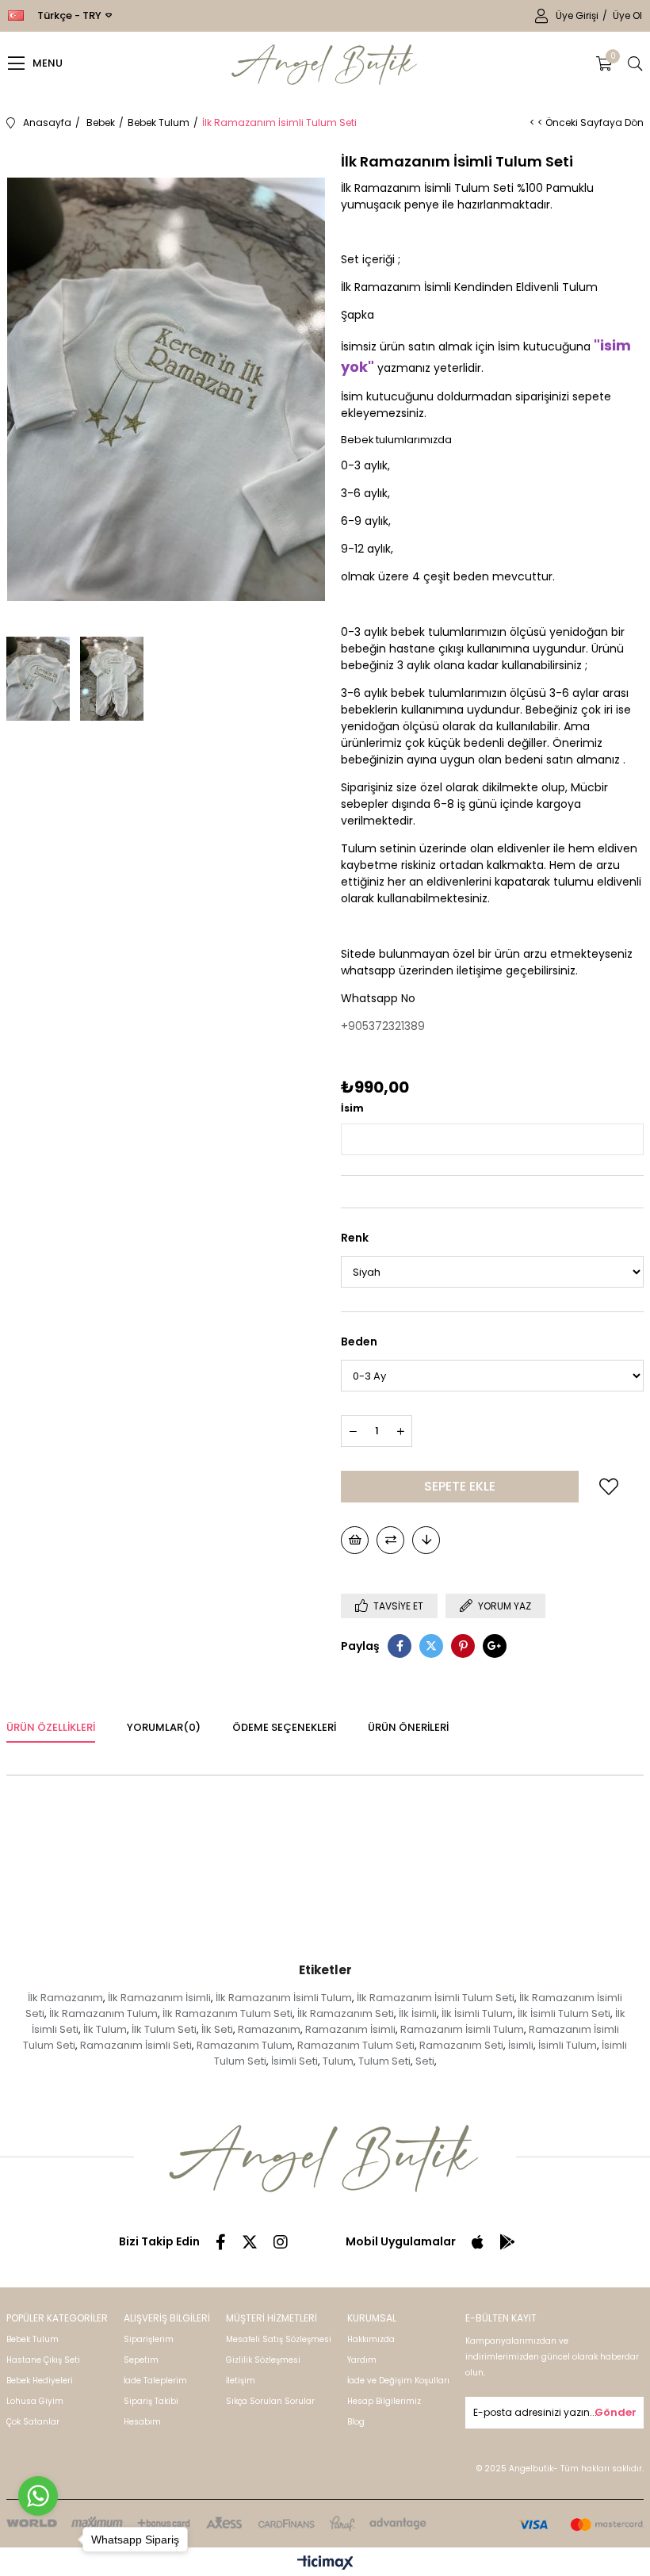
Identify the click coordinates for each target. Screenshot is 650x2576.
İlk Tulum (105, 2029)
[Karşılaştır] (390, 1540)
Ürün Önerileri (408, 1727)
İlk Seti (217, 2029)
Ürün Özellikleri (51, 1727)
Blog (356, 2422)
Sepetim (141, 2360)
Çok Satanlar (33, 2422)
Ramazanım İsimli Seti (136, 2045)
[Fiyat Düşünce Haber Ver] (426, 1540)
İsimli (521, 2045)
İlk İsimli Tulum (477, 2013)
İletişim (241, 2381)
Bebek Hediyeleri (40, 2381)
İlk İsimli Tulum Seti (564, 2013)
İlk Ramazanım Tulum (103, 2013)
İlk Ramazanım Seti (346, 2013)
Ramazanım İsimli (350, 2029)
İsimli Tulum (568, 2045)
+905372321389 (383, 1026)
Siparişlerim (149, 2339)
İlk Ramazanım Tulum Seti (227, 2013)
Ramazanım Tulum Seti (356, 2045)
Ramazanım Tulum (245, 2045)
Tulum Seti (384, 2061)
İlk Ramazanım (65, 1998)
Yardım (362, 2360)
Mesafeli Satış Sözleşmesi (279, 2339)
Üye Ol (627, 15)
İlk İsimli (418, 2013)
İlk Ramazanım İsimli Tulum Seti (436, 1998)
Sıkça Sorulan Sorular (270, 2401)
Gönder (616, 2412)
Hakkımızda (371, 2339)
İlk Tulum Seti (164, 2029)
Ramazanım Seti (461, 2045)
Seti (425, 2061)
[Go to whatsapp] (38, 2496)
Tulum (338, 2061)
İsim (352, 1108)
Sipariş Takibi (151, 2401)
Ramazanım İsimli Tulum (462, 2029)
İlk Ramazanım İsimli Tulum (284, 1998)
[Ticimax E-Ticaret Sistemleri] (325, 2564)
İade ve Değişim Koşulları (398, 2381)
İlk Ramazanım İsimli (159, 1998)
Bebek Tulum (32, 2339)
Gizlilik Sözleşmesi (263, 2360)
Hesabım (142, 2422)
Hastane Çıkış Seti (43, 2360)
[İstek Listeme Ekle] (355, 1540)
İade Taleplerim (155, 2381)
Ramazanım (269, 2029)
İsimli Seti (294, 2061)
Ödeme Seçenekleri (284, 1727)
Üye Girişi (578, 15)
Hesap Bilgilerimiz (384, 2401)
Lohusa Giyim (35, 2401)
